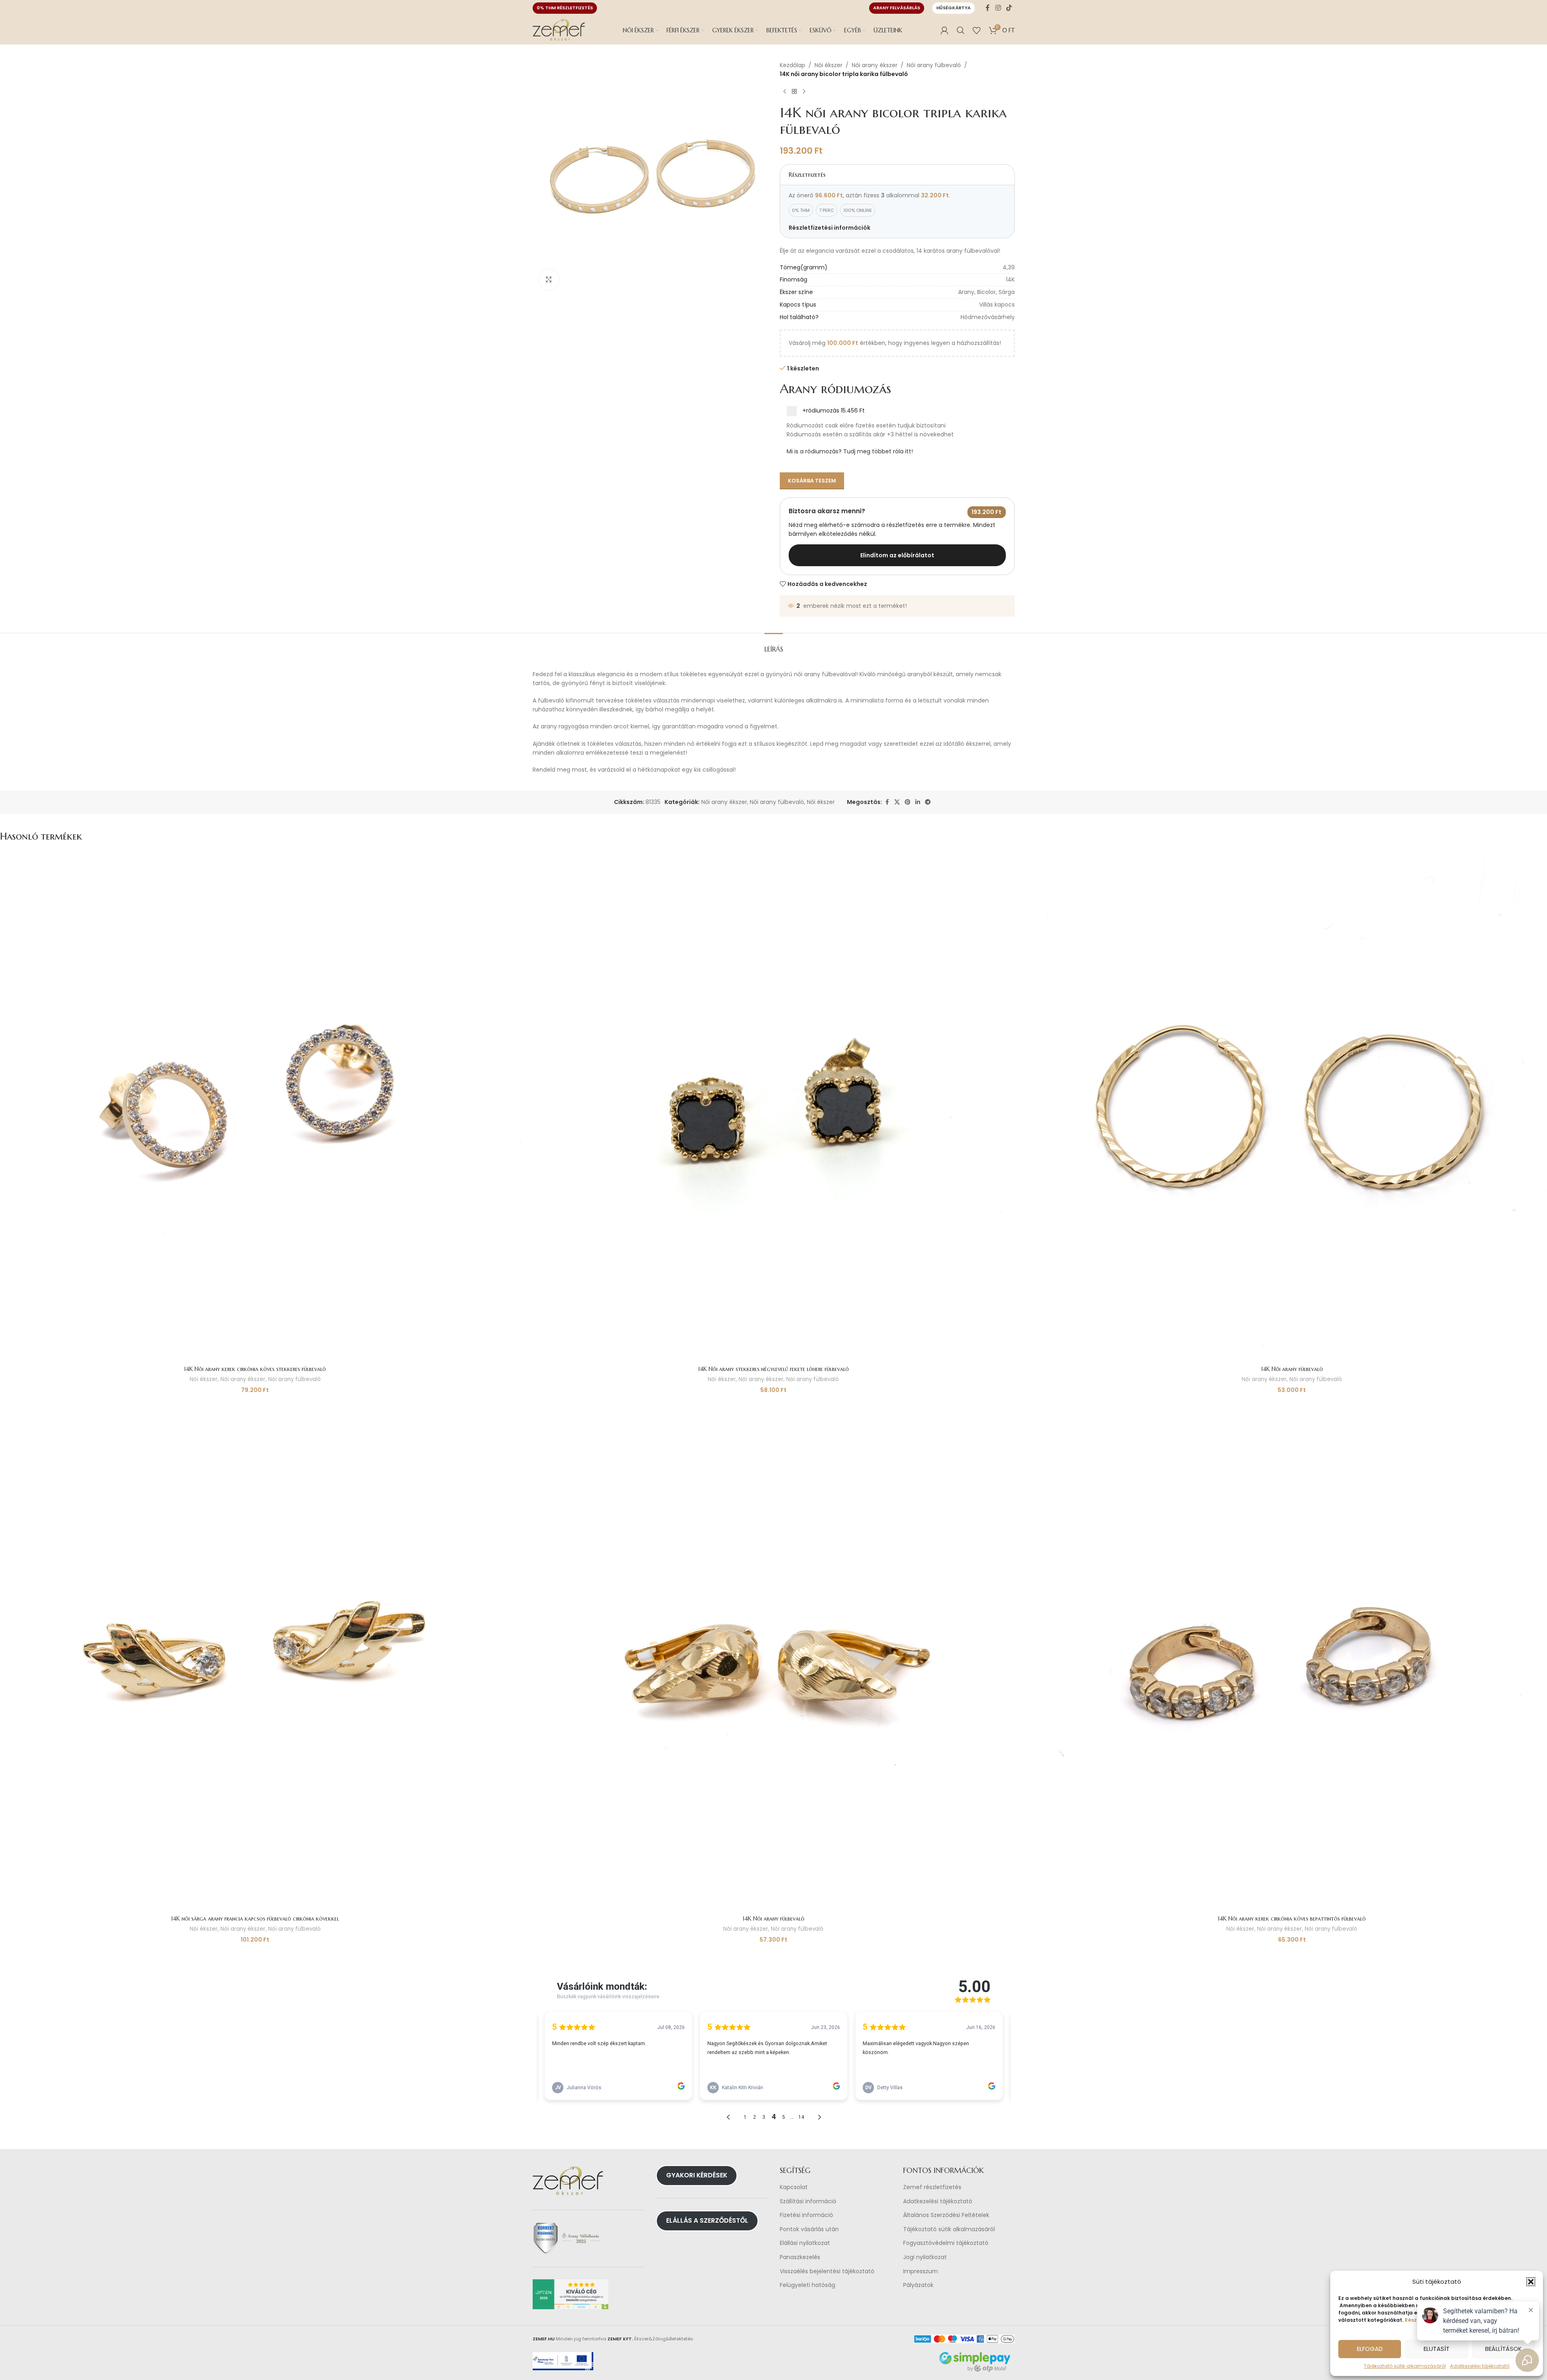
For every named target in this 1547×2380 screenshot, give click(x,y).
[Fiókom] (944, 30)
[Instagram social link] (998, 8)
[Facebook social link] (988, 8)
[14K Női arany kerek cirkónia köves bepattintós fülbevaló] (1292, 1656)
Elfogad (1370, 2349)
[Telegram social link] (928, 802)
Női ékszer (829, 65)
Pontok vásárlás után (809, 2229)
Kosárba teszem (812, 481)
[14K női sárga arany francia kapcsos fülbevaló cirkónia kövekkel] (255, 1656)
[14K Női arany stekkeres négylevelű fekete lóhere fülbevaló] (774, 1106)
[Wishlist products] (977, 30)
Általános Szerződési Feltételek (946, 2215)
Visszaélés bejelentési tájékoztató (827, 2271)
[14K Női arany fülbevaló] (1292, 1106)
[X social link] (897, 802)
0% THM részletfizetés (565, 8)
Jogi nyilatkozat (925, 2257)
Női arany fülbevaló (934, 65)
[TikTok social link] (1009, 8)
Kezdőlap (793, 65)
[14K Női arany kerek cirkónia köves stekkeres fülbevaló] (255, 1106)
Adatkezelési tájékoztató (938, 2201)
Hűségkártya (953, 8)
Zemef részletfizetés (932, 2187)
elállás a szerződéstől (707, 2220)
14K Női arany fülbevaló (1292, 1369)
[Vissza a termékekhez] (794, 92)
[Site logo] (559, 30)
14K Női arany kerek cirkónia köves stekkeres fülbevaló (255, 1369)
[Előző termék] (785, 92)
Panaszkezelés (800, 2257)
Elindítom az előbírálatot (897, 555)
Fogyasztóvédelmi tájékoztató (946, 2243)
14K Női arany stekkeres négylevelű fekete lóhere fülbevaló (773, 1369)
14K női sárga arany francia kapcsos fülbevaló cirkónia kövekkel (255, 1919)
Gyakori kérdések (697, 2175)
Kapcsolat (794, 2187)
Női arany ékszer (875, 65)
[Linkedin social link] (918, 802)
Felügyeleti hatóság (807, 2285)
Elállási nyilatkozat (805, 2243)
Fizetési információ (806, 2215)
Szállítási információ (808, 2201)
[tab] (774, 645)
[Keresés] (961, 30)
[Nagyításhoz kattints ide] (549, 279)
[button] (1531, 2282)
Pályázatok (918, 2285)
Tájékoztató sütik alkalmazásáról (1405, 2366)
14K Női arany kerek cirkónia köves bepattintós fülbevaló (1292, 1919)
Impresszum (921, 2271)
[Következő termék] (804, 92)
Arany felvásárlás (897, 8)
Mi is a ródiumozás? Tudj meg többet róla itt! (850, 451)
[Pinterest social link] (908, 802)
